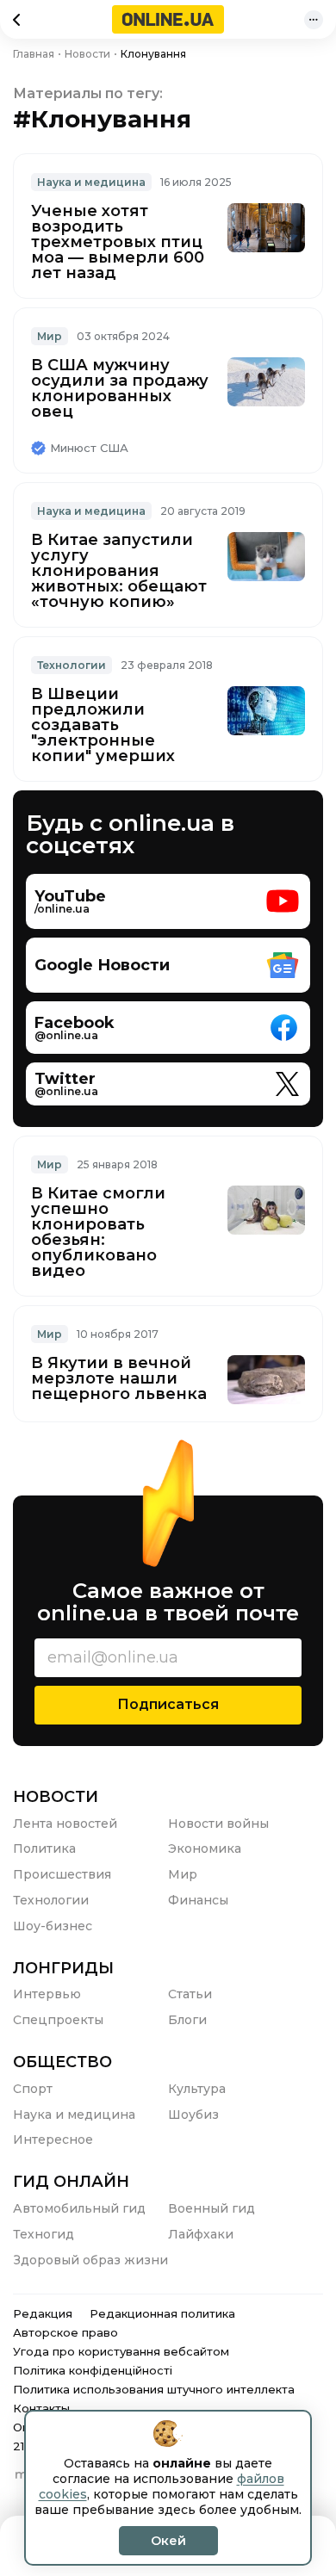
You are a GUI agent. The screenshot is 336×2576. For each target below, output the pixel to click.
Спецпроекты (58, 2020)
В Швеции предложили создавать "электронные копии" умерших (103, 725)
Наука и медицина (91, 182)
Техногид (44, 2234)
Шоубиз (193, 2115)
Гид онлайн (71, 2182)
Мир (50, 336)
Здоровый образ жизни (90, 2260)
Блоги (187, 2020)
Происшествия (62, 1874)
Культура (197, 2089)
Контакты (41, 2408)
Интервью (47, 1994)
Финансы (198, 1900)
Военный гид (212, 2208)
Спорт (33, 2089)
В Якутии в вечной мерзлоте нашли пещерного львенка (119, 1378)
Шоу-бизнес (53, 1926)
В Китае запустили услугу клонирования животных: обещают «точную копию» (119, 571)
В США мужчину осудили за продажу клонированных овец (120, 388)
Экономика (205, 1848)
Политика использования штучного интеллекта (154, 2389)
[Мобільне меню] (314, 20)
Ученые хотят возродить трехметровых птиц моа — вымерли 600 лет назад (118, 242)
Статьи (190, 1994)
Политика (44, 1848)
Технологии (72, 665)
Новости (56, 1797)
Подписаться (168, 1704)
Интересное (53, 2139)
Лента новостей (65, 1824)
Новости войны (218, 1824)
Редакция (43, 2313)
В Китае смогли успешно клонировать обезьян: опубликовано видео (98, 1232)
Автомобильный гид (79, 2208)
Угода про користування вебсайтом (121, 2351)
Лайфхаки (201, 2234)
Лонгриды (63, 1968)
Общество (62, 2062)
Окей (168, 2541)
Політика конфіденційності (93, 2370)
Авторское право (65, 2332)
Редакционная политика (162, 2313)
